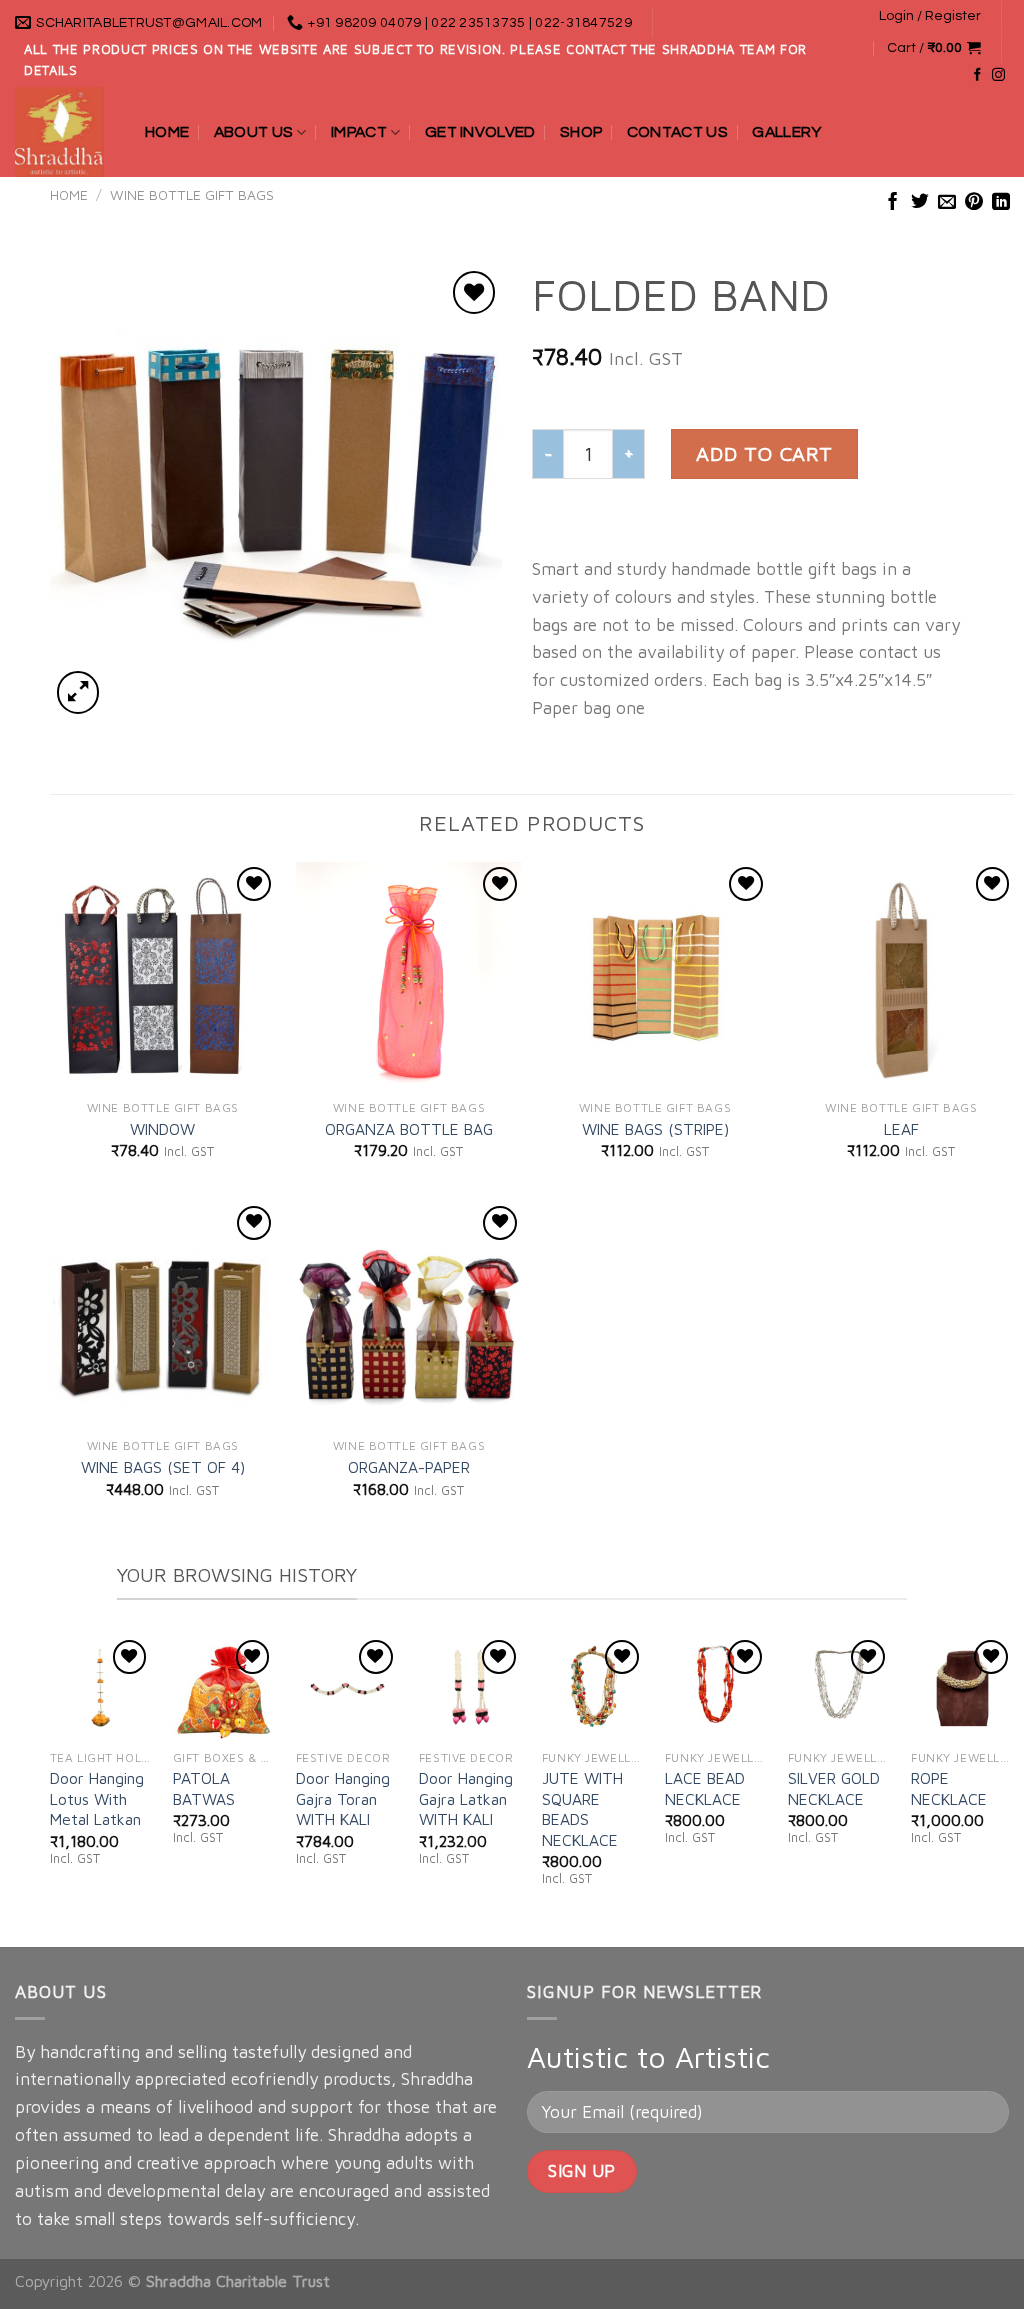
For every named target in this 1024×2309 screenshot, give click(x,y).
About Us (254, 132)
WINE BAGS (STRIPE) (655, 1129)
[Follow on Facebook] (977, 75)
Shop (581, 132)
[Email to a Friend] (947, 203)
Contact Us (677, 132)
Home (167, 132)
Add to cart (764, 453)
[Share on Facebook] (893, 203)
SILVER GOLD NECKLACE (834, 1788)
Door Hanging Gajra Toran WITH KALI (343, 1798)
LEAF (901, 1129)
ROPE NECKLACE (949, 1788)
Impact (359, 132)
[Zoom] (78, 692)
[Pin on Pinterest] (974, 203)
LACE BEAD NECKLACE (705, 1788)
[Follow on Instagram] (998, 75)
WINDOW (162, 1129)
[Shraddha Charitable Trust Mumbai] (65, 132)
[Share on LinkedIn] (1001, 203)
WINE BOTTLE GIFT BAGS (192, 195)
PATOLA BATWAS (204, 1788)
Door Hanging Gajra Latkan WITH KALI (466, 1798)
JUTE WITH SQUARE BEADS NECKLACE (582, 1808)
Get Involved (480, 132)
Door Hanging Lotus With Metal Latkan (97, 1798)
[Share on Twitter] (920, 203)
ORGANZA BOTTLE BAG (409, 1129)
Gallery (786, 132)
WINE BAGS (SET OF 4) (163, 1467)
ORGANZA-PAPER (409, 1467)
